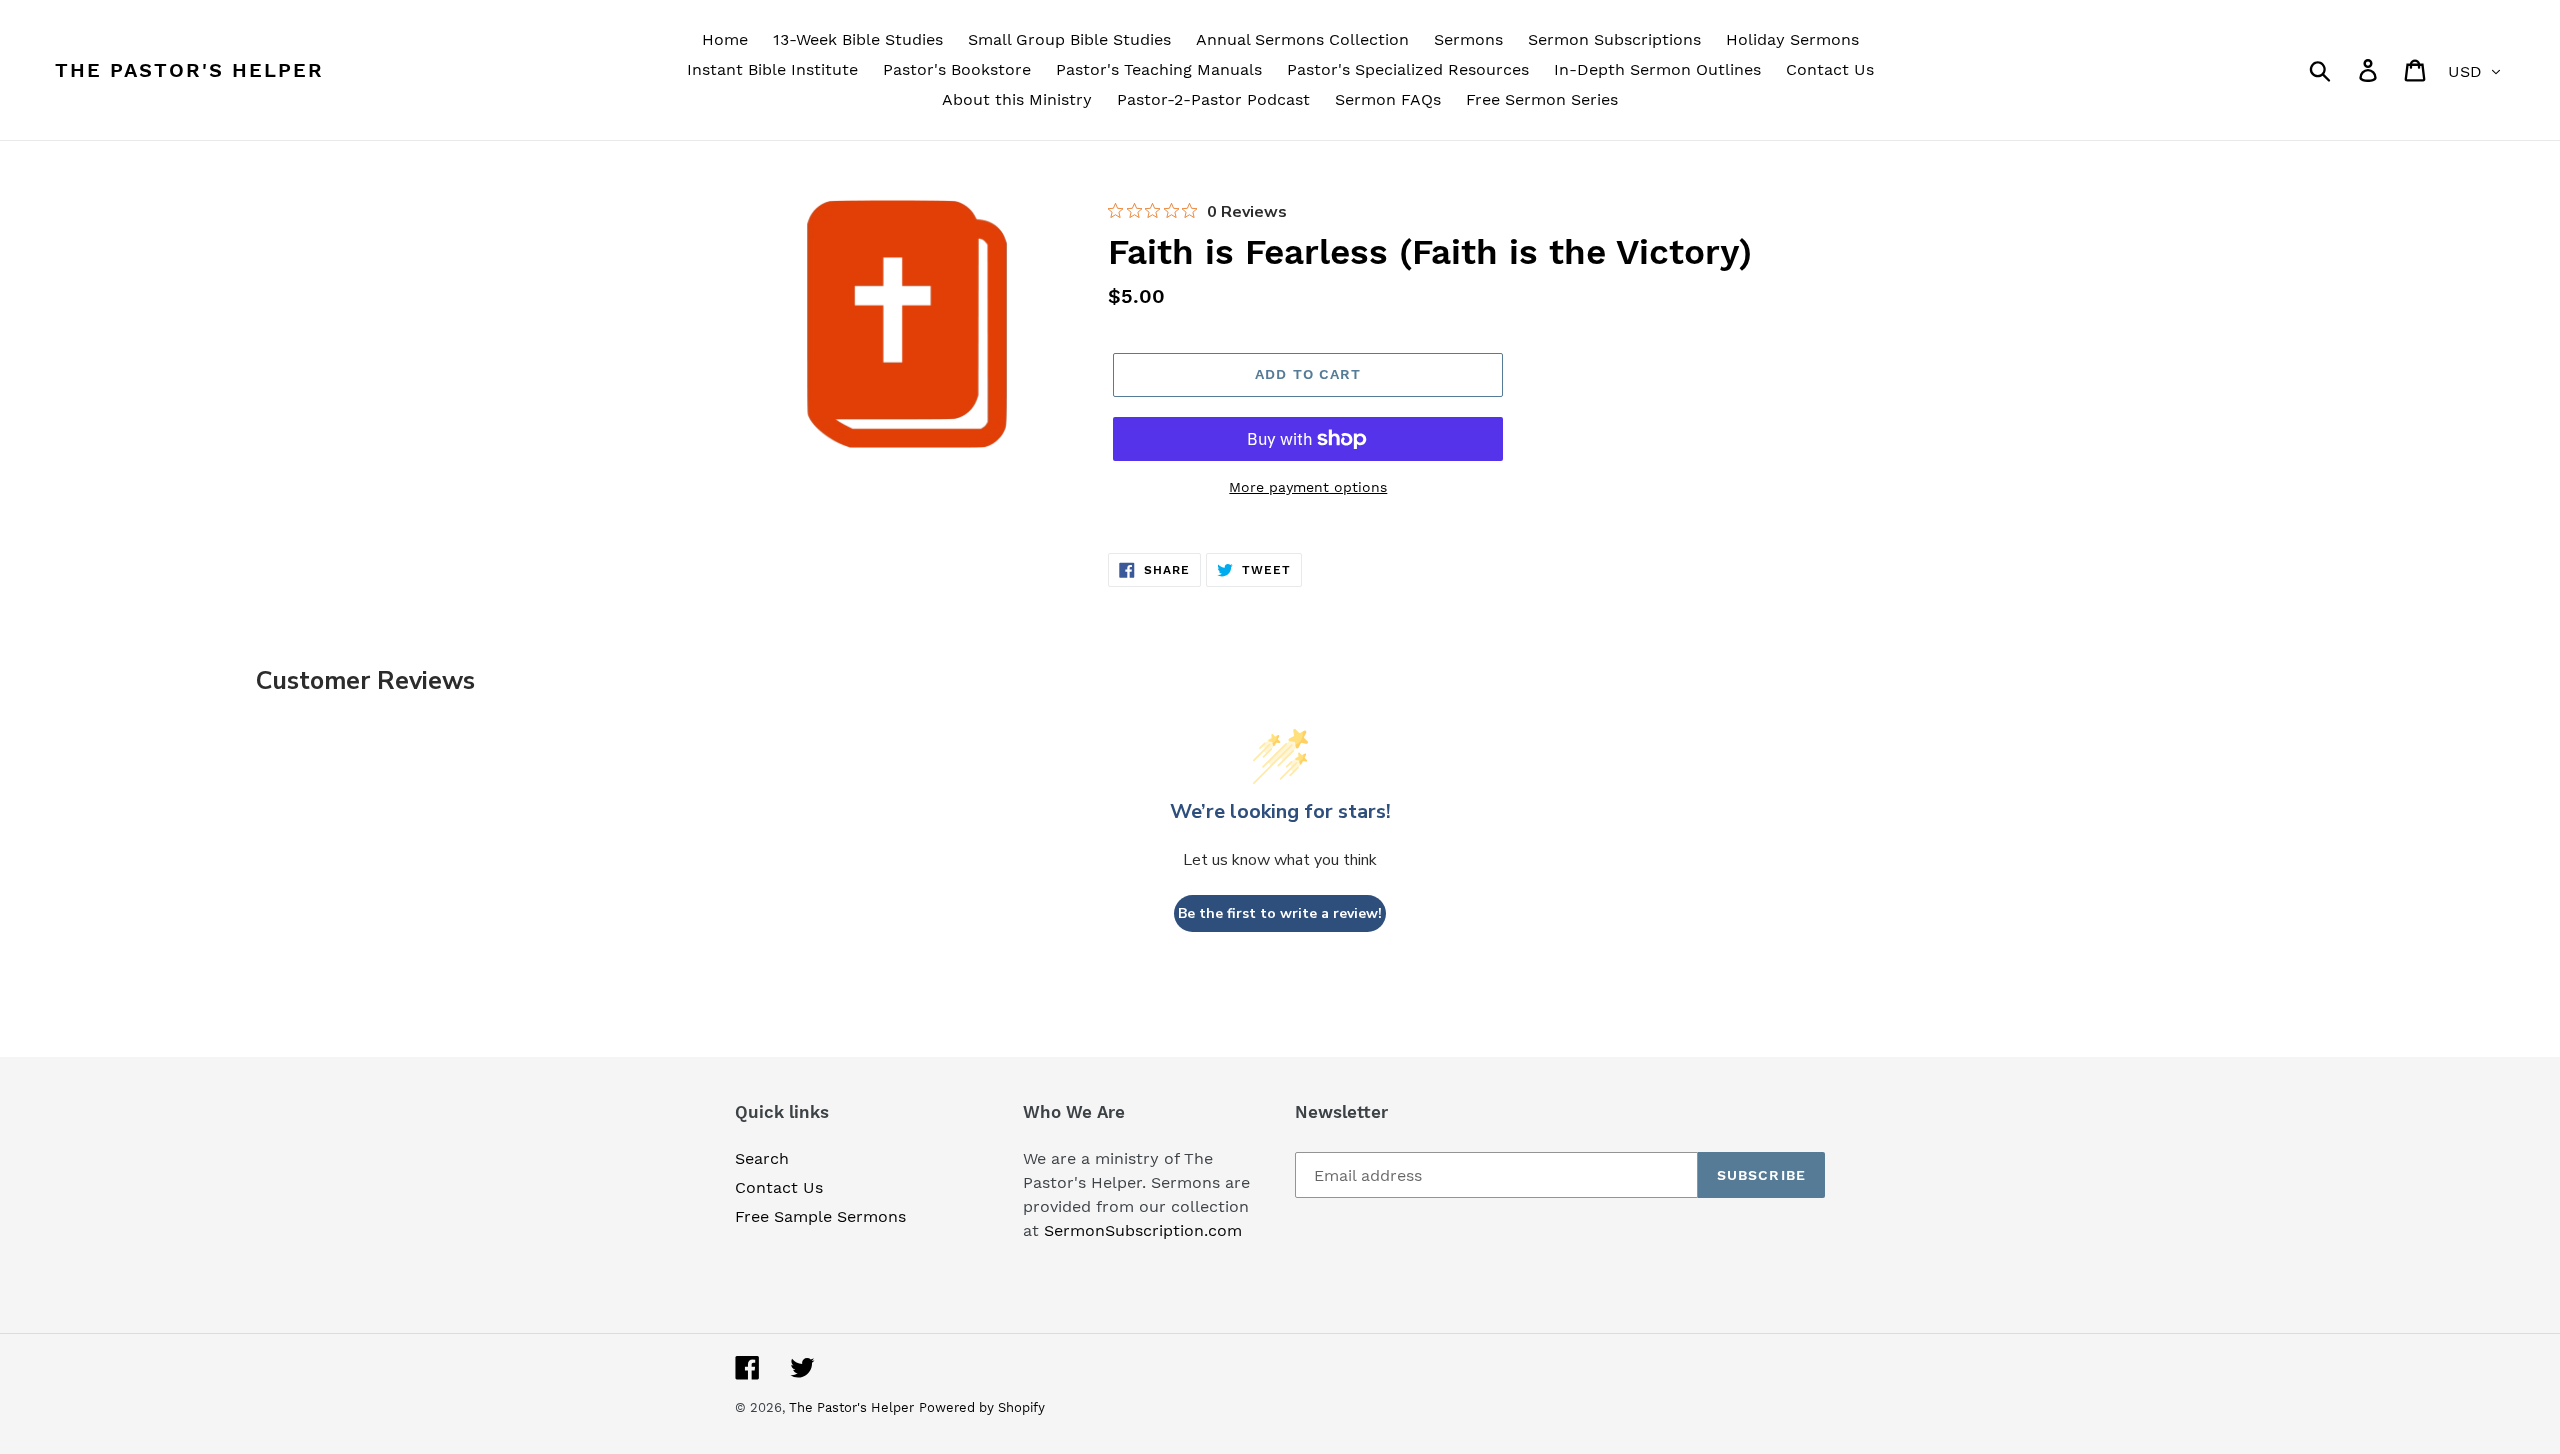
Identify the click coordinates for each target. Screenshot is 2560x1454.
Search (762, 1158)
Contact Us (779, 1187)
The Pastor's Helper (189, 70)
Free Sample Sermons (820, 1216)
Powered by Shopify (982, 1407)
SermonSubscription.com (1143, 1230)
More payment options (1308, 487)
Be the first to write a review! (1280, 913)
